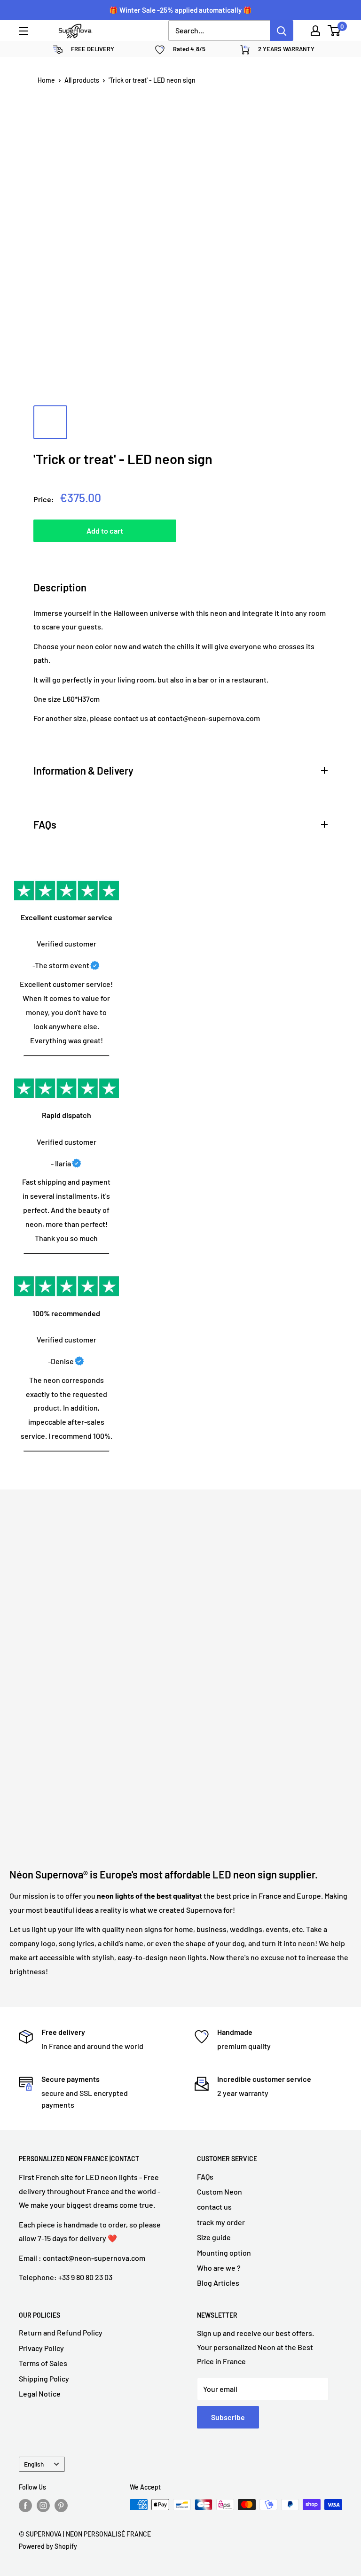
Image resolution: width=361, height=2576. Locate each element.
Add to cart (105, 531)
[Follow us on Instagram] (43, 2506)
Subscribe (228, 2417)
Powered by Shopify (48, 2546)
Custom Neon (220, 2192)
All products (82, 80)
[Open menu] (24, 31)
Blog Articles (218, 2283)
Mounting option (224, 2253)
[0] (334, 31)
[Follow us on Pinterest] (61, 2506)
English (34, 2464)
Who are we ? (219, 2268)
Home (46, 80)
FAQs (205, 2176)
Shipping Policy (44, 2378)
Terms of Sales (43, 2363)
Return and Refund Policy (61, 2332)
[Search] (282, 31)
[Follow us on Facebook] (25, 2506)
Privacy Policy (41, 2348)
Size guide (214, 2237)
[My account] (315, 31)
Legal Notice (40, 2394)
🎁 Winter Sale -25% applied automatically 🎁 (180, 10)
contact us (214, 2207)
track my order (221, 2222)
